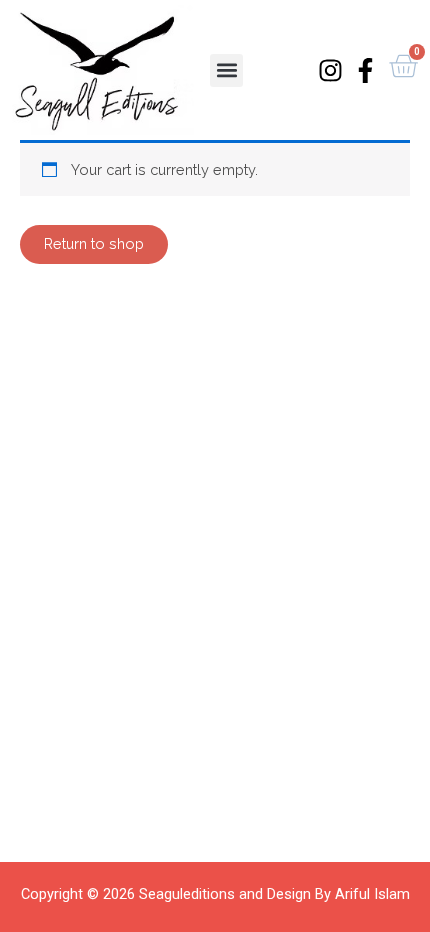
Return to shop (94, 243)
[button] (226, 70)
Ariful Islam (372, 894)
